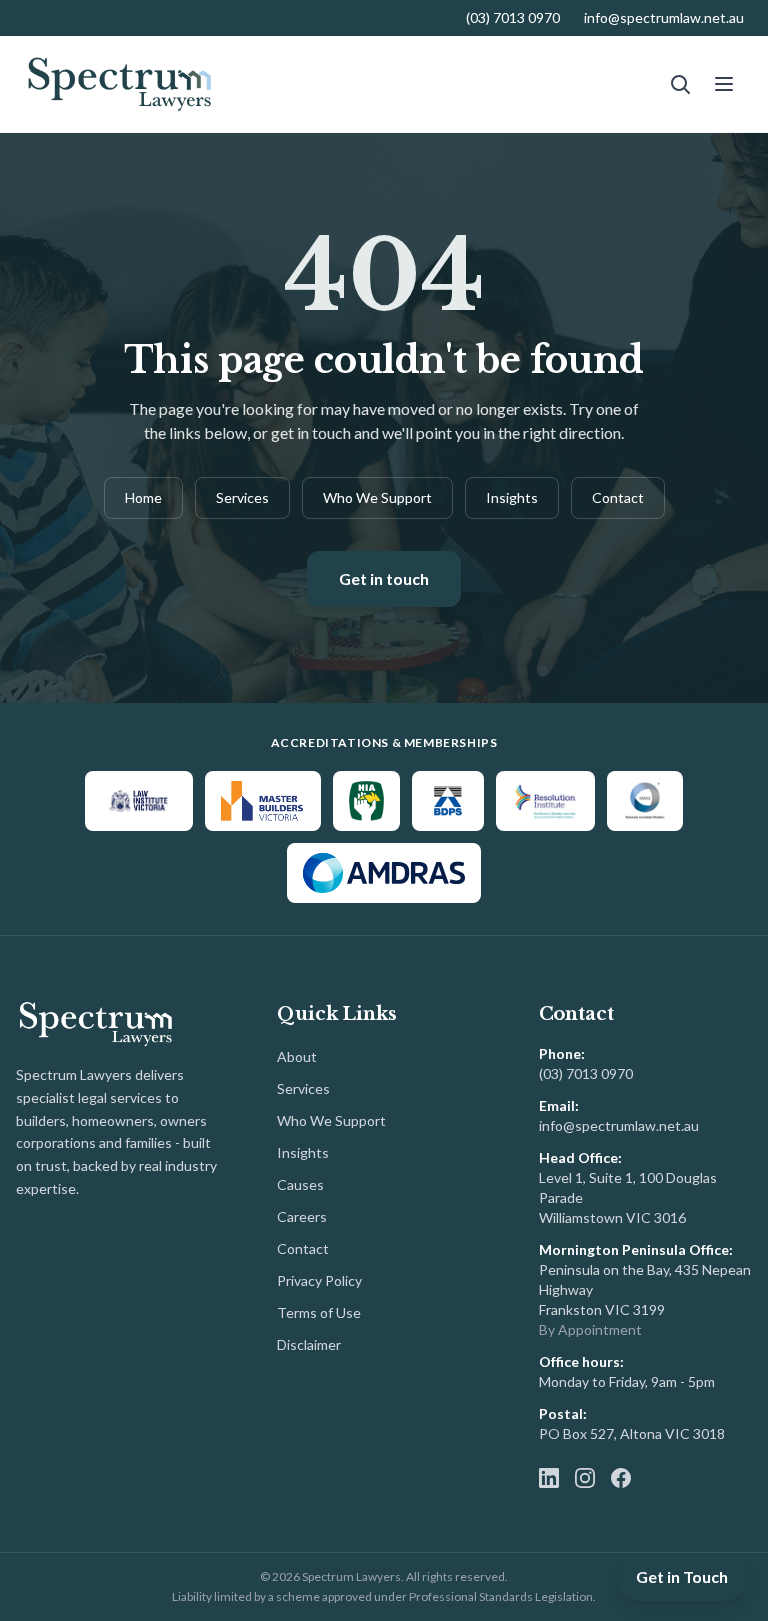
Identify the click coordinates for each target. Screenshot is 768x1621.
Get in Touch (682, 1576)
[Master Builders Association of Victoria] (263, 801)
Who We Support (377, 497)
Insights (512, 497)
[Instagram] (585, 1478)
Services (242, 497)
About (297, 1056)
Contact (618, 497)
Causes (300, 1184)
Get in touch (384, 578)
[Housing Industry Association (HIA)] (366, 801)
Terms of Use (319, 1312)
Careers (302, 1216)
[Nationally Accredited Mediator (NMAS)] (645, 801)
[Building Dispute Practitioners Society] (448, 801)
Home (143, 497)
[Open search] (680, 84)
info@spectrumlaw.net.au (664, 17)
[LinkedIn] (549, 1478)
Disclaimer (309, 1344)
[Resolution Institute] (545, 801)
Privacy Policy (319, 1280)
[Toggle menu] (724, 84)
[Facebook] (621, 1478)
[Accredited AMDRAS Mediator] (384, 873)
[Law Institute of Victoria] (139, 801)
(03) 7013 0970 (513, 17)
